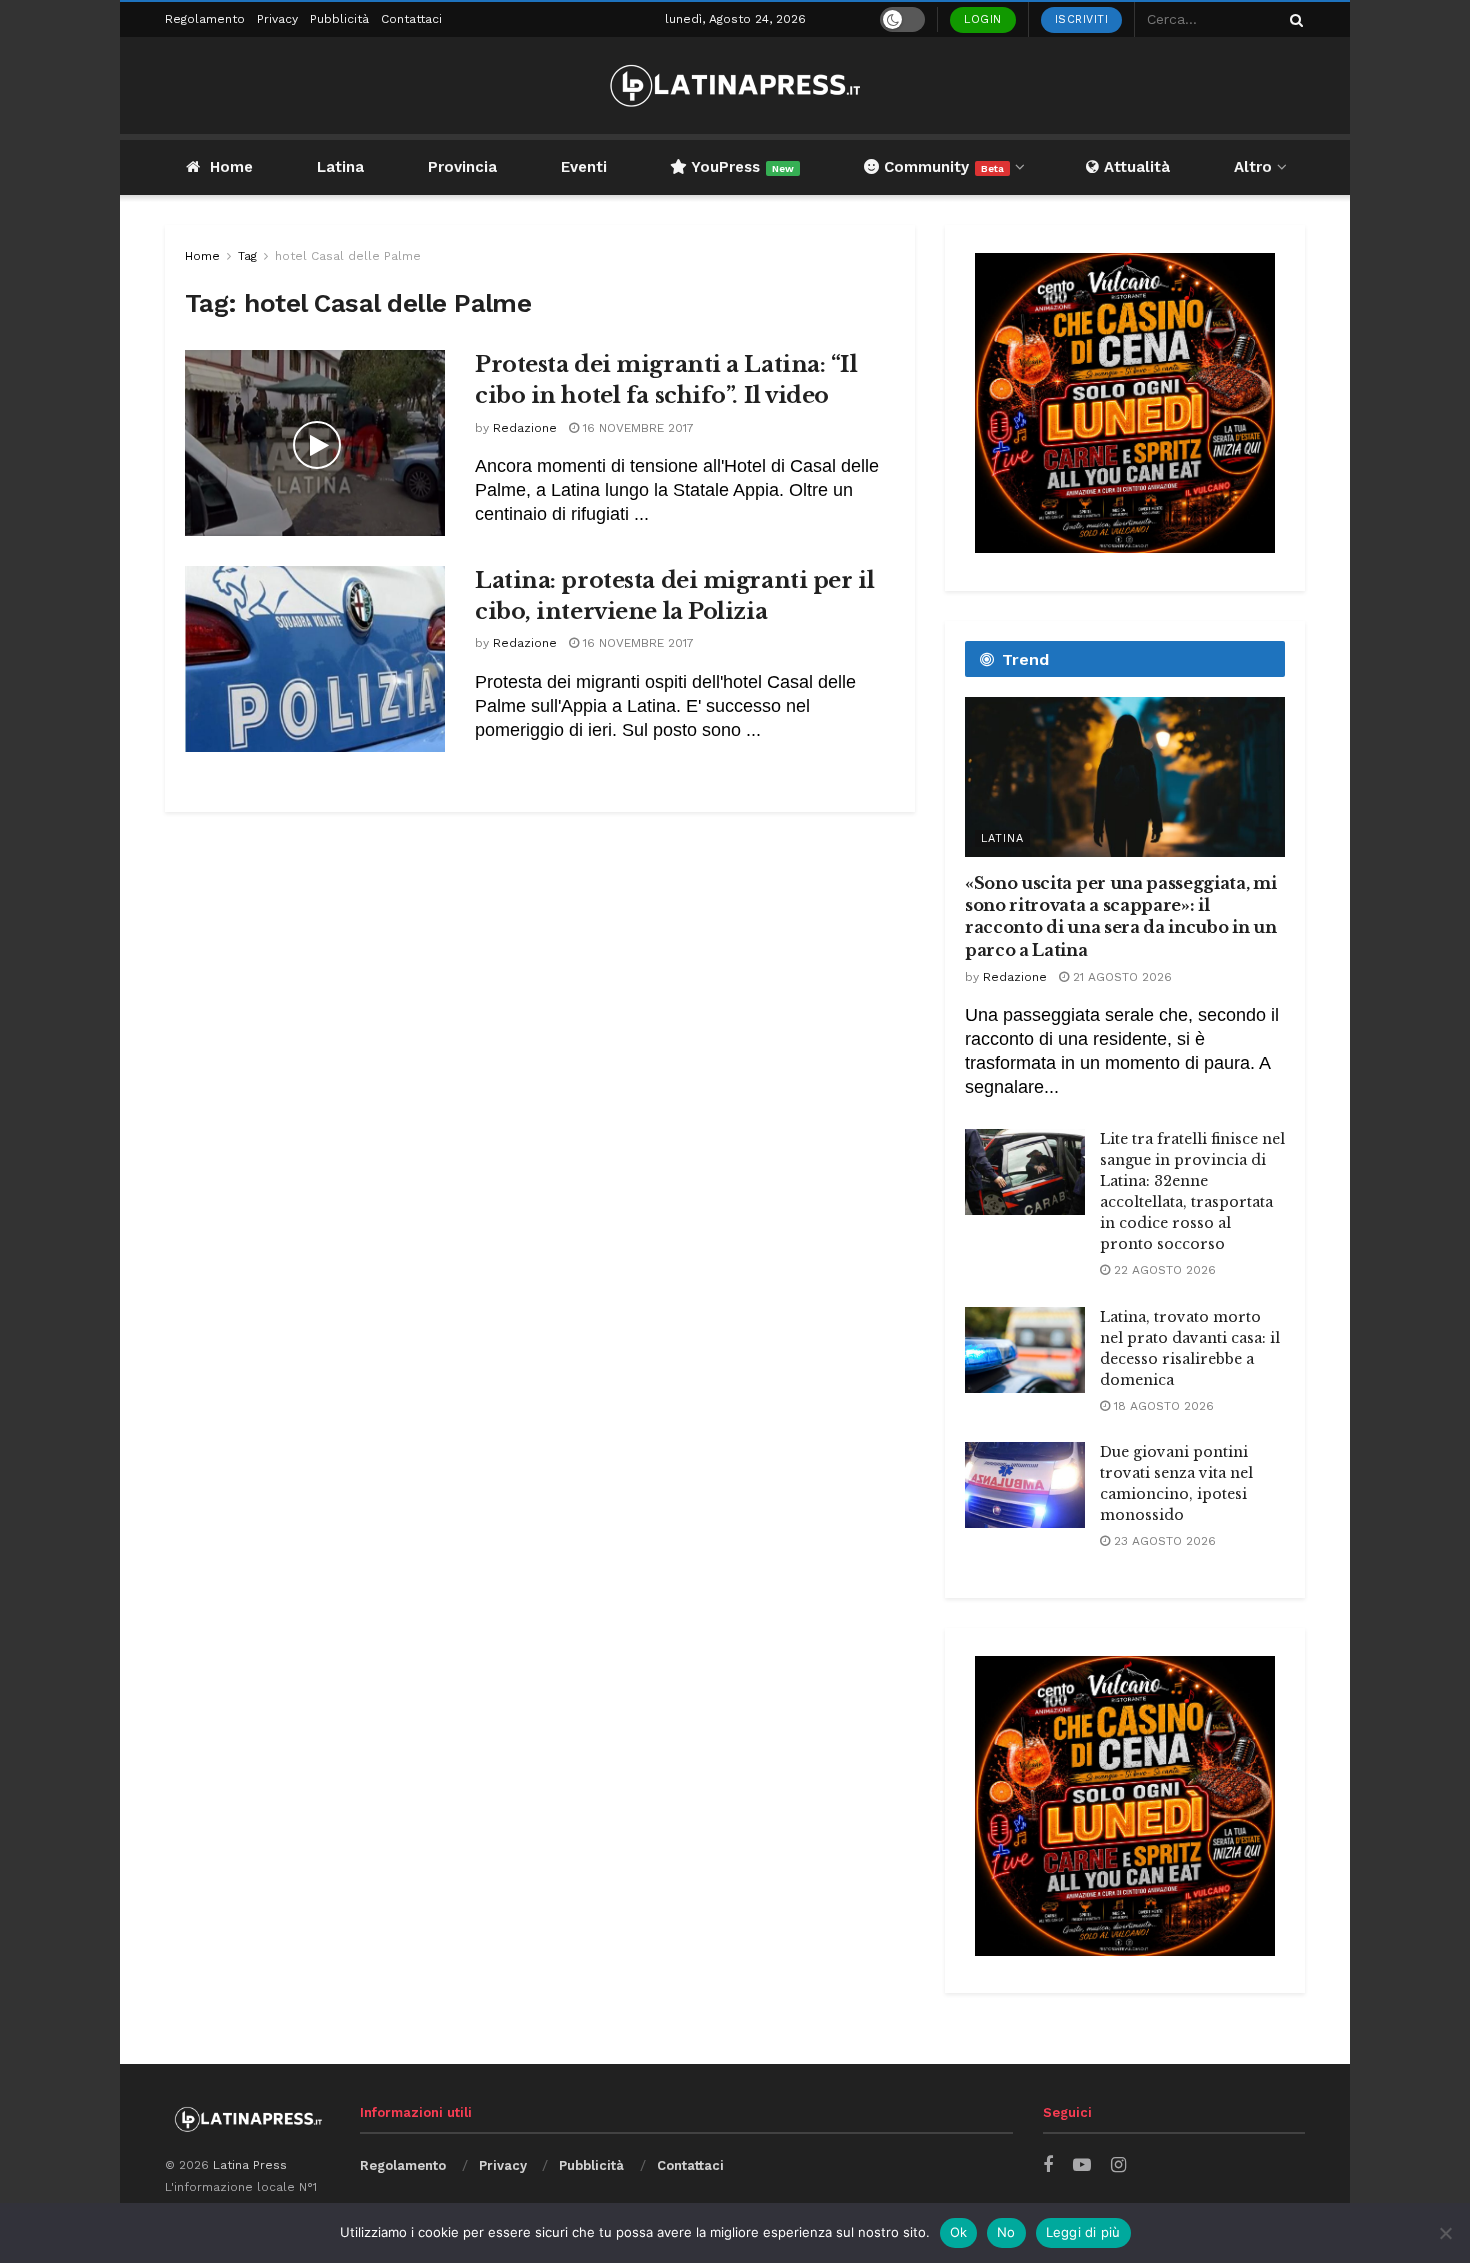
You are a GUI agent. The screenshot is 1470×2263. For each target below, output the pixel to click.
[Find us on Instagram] (1118, 2165)
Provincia (462, 167)
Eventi (584, 167)
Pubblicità (339, 19)
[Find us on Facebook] (1048, 2165)
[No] (1445, 2233)
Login (983, 19)
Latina (340, 167)
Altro (1253, 167)
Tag (247, 256)
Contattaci (411, 19)
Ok (959, 2232)
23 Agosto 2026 (1163, 1541)
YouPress (740, 167)
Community (941, 167)
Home (231, 167)
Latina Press (250, 2165)
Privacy (277, 19)
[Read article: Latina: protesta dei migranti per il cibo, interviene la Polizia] (315, 659)
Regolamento (205, 19)
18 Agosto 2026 (1162, 1406)
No (1006, 2232)
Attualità (1134, 167)
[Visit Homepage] (735, 85)
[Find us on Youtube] (1082, 2165)
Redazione (525, 428)
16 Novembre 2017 (636, 428)
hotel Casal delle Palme (348, 256)
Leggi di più (1083, 2232)
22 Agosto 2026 (1163, 1270)
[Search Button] (1293, 19)
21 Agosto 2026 (1120, 977)
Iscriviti (1082, 19)
